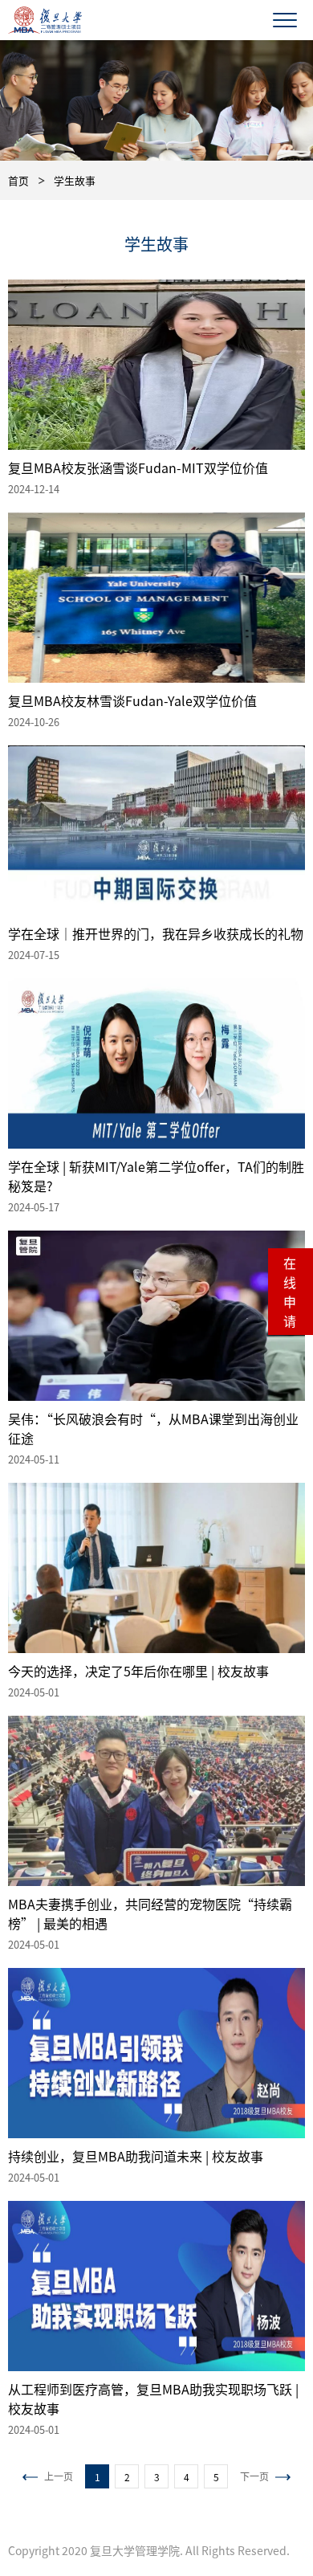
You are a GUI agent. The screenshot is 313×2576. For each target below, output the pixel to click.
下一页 (254, 2476)
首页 (18, 180)
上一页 (59, 2476)
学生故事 (75, 180)
